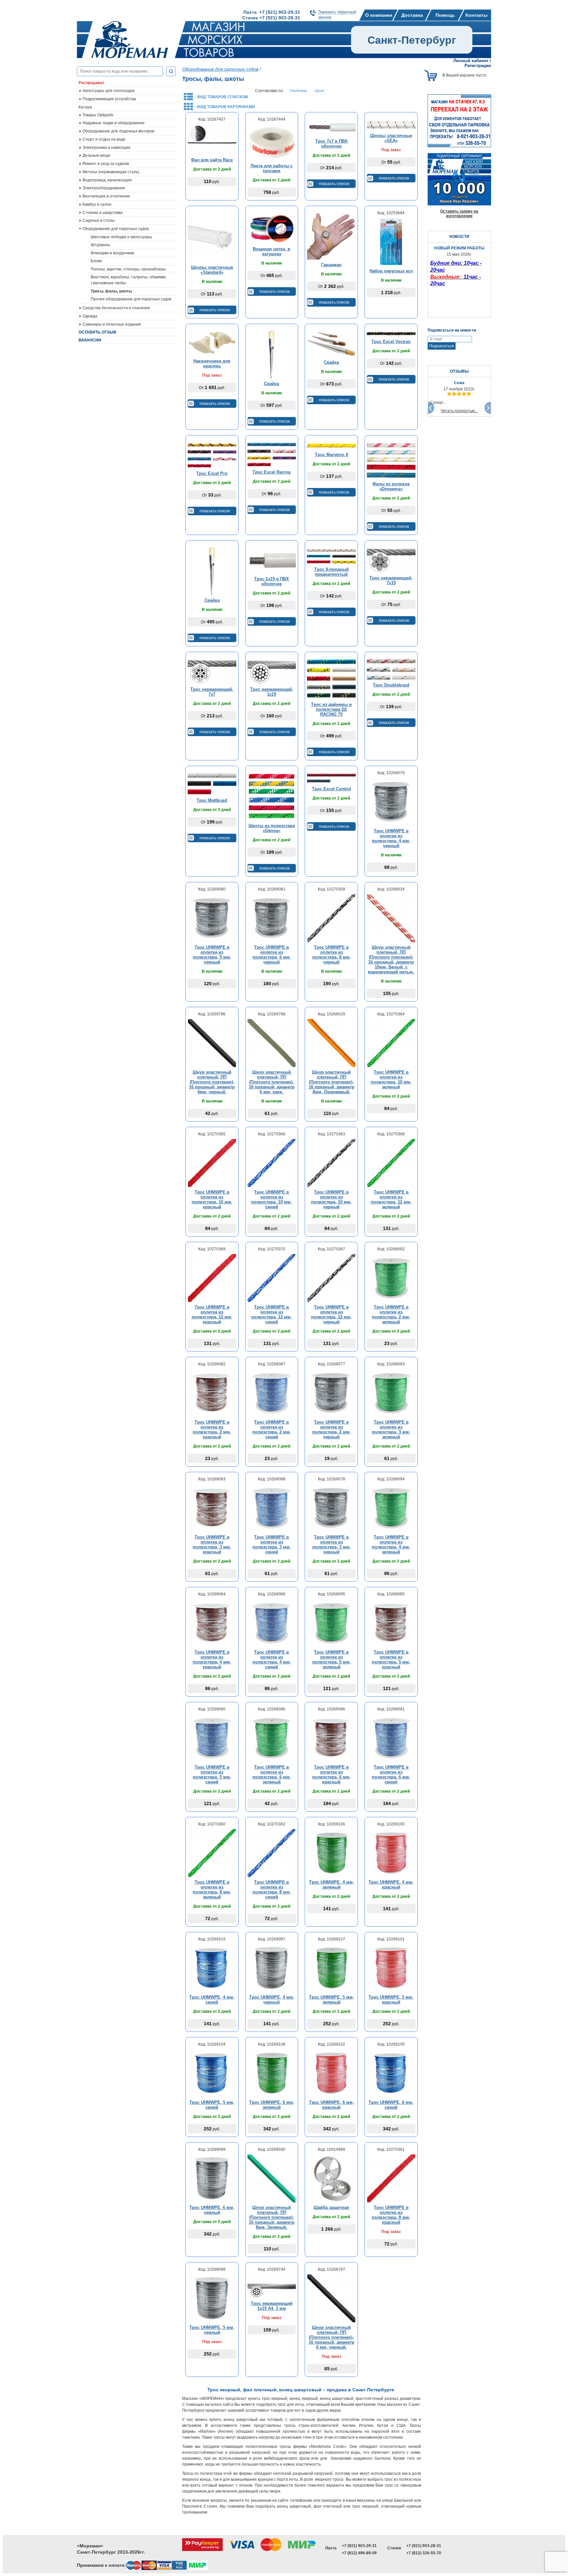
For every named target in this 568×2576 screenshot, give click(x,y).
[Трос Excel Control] (331, 778)
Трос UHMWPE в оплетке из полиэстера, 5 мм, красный (391, 1659)
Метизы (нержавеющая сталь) (111, 172)
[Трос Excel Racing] (272, 454)
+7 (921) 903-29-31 (359, 2546)
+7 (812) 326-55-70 (424, 2553)
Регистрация (478, 66)
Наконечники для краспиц (212, 363)
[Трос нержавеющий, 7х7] (212, 671)
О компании (379, 15)
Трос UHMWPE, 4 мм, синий (212, 2000)
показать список (334, 184)
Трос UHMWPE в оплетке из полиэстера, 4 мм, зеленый (391, 1544)
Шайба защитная (331, 2207)
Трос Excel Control (331, 789)
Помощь (445, 15)
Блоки (96, 261)
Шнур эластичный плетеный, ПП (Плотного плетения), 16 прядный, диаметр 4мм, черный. (212, 1082)
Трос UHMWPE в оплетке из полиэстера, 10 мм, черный (331, 1199)
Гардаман (331, 265)
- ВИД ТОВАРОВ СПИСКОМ (221, 97)
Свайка (272, 384)
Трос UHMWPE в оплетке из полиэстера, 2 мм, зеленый (391, 1314)
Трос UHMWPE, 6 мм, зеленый (272, 2105)
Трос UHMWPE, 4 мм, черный (272, 2000)
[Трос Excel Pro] (212, 455)
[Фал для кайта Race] (212, 139)
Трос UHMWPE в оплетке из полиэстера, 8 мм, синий (272, 1890)
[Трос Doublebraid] (391, 669)
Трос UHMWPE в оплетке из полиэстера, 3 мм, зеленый (391, 1429)
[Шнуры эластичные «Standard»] (212, 237)
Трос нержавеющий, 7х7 (212, 692)
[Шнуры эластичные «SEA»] (391, 125)
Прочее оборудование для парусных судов (131, 299)
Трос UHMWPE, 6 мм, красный (331, 2105)
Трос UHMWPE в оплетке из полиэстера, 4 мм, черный (391, 838)
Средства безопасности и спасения (116, 308)
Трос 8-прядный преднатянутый (331, 572)
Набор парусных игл (391, 271)
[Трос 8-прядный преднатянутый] (331, 556)
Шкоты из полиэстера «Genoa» (272, 828)
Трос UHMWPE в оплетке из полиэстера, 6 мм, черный (272, 955)
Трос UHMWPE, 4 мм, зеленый (331, 1885)
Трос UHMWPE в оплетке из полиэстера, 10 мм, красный (212, 1199)
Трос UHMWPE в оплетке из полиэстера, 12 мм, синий (272, 1314)
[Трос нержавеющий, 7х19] (391, 560)
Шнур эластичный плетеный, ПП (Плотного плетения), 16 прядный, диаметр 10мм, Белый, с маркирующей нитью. (391, 960)
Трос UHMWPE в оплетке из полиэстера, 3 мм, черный (331, 1544)
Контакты (476, 15)
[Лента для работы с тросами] (272, 142)
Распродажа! (91, 83)
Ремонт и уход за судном (106, 164)
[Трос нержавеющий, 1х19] (272, 671)
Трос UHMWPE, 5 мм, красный (391, 2000)
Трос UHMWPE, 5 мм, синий (212, 2105)
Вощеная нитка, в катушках (272, 251)
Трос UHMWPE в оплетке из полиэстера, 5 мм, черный (212, 955)
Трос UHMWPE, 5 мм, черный (212, 2330)
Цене (319, 91)
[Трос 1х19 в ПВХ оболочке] (272, 560)
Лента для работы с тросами (272, 168)
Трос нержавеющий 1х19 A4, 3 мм (272, 2306)
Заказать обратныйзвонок (337, 15)
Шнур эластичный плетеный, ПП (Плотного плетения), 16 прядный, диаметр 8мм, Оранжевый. (331, 1082)
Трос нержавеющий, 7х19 (391, 580)
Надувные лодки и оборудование (114, 123)
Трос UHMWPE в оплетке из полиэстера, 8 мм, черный (331, 955)
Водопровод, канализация (107, 180)
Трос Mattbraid (212, 800)
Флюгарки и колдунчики (112, 253)
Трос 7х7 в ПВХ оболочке (331, 144)
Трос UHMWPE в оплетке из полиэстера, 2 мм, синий (272, 1429)
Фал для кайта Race (212, 160)
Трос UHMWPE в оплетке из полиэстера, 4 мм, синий (272, 1659)
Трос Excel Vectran (391, 342)
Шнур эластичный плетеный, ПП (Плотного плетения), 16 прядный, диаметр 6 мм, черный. (331, 2337)
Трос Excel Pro (212, 473)
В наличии (212, 282)
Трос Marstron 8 (331, 455)
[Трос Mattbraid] (212, 784)
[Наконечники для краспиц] (212, 343)
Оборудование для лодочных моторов (118, 131)
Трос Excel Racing (272, 472)
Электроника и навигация (106, 148)
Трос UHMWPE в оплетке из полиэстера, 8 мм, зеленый (212, 1890)
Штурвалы (100, 245)
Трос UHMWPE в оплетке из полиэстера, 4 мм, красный (212, 1659)
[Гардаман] (331, 236)
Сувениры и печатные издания (112, 324)
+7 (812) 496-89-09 (359, 2553)
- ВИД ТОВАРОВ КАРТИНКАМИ (225, 107)
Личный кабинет (471, 61)
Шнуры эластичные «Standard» (212, 270)
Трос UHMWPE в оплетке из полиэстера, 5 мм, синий (212, 1775)
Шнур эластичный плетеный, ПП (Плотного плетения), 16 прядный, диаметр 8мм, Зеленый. (272, 2217)
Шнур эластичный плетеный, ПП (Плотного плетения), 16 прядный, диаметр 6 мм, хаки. (272, 1082)
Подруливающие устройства (109, 99)
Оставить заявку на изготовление (459, 214)
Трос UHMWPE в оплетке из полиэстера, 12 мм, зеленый (391, 1199)
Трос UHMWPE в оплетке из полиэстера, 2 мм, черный (331, 1429)
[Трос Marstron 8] (331, 446)
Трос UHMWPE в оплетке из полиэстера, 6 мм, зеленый (272, 1775)
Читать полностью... (459, 411)
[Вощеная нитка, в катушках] (272, 228)
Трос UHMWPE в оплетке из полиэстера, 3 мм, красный (212, 1544)
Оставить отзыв (97, 332)
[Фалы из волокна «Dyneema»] (391, 460)
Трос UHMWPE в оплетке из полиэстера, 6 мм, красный (331, 1775)
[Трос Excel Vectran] (391, 334)
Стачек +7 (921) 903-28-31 (271, 18)
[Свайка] (272, 355)
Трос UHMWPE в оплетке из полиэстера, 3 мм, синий (272, 1544)
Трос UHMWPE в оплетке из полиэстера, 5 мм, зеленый (331, 1659)
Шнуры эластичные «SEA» (391, 138)
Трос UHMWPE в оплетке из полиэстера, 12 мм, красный (212, 1314)
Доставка (412, 15)
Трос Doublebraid (391, 685)
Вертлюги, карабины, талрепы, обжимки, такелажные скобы (129, 280)
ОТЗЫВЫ (459, 371)
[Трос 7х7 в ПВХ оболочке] (331, 128)
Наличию (298, 91)
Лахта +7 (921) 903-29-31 (272, 12)
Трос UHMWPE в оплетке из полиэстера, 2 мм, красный (212, 1429)
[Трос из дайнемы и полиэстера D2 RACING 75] (331, 679)
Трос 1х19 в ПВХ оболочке (272, 581)
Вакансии (90, 340)
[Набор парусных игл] (391, 242)
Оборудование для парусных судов (116, 229)
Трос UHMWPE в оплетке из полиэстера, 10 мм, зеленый (391, 1079)
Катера (85, 107)
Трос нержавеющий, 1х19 (272, 692)
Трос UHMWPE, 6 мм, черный (212, 2210)
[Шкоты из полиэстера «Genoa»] (272, 797)
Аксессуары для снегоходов (108, 91)
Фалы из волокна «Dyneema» (391, 486)
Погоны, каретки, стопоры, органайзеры (128, 269)
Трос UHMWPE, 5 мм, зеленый (331, 2000)
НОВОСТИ (459, 237)
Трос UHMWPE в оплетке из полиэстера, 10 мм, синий (272, 1199)
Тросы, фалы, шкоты (111, 291)
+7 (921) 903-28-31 (424, 2546)
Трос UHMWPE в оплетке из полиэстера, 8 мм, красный (391, 2215)
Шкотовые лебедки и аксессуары (121, 237)
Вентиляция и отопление (106, 196)
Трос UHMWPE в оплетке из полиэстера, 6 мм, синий (391, 1775)
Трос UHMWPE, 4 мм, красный (391, 1885)
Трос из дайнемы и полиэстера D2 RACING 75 (331, 709)
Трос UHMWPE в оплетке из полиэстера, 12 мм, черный (331, 1314)
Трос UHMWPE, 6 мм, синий (391, 2105)
